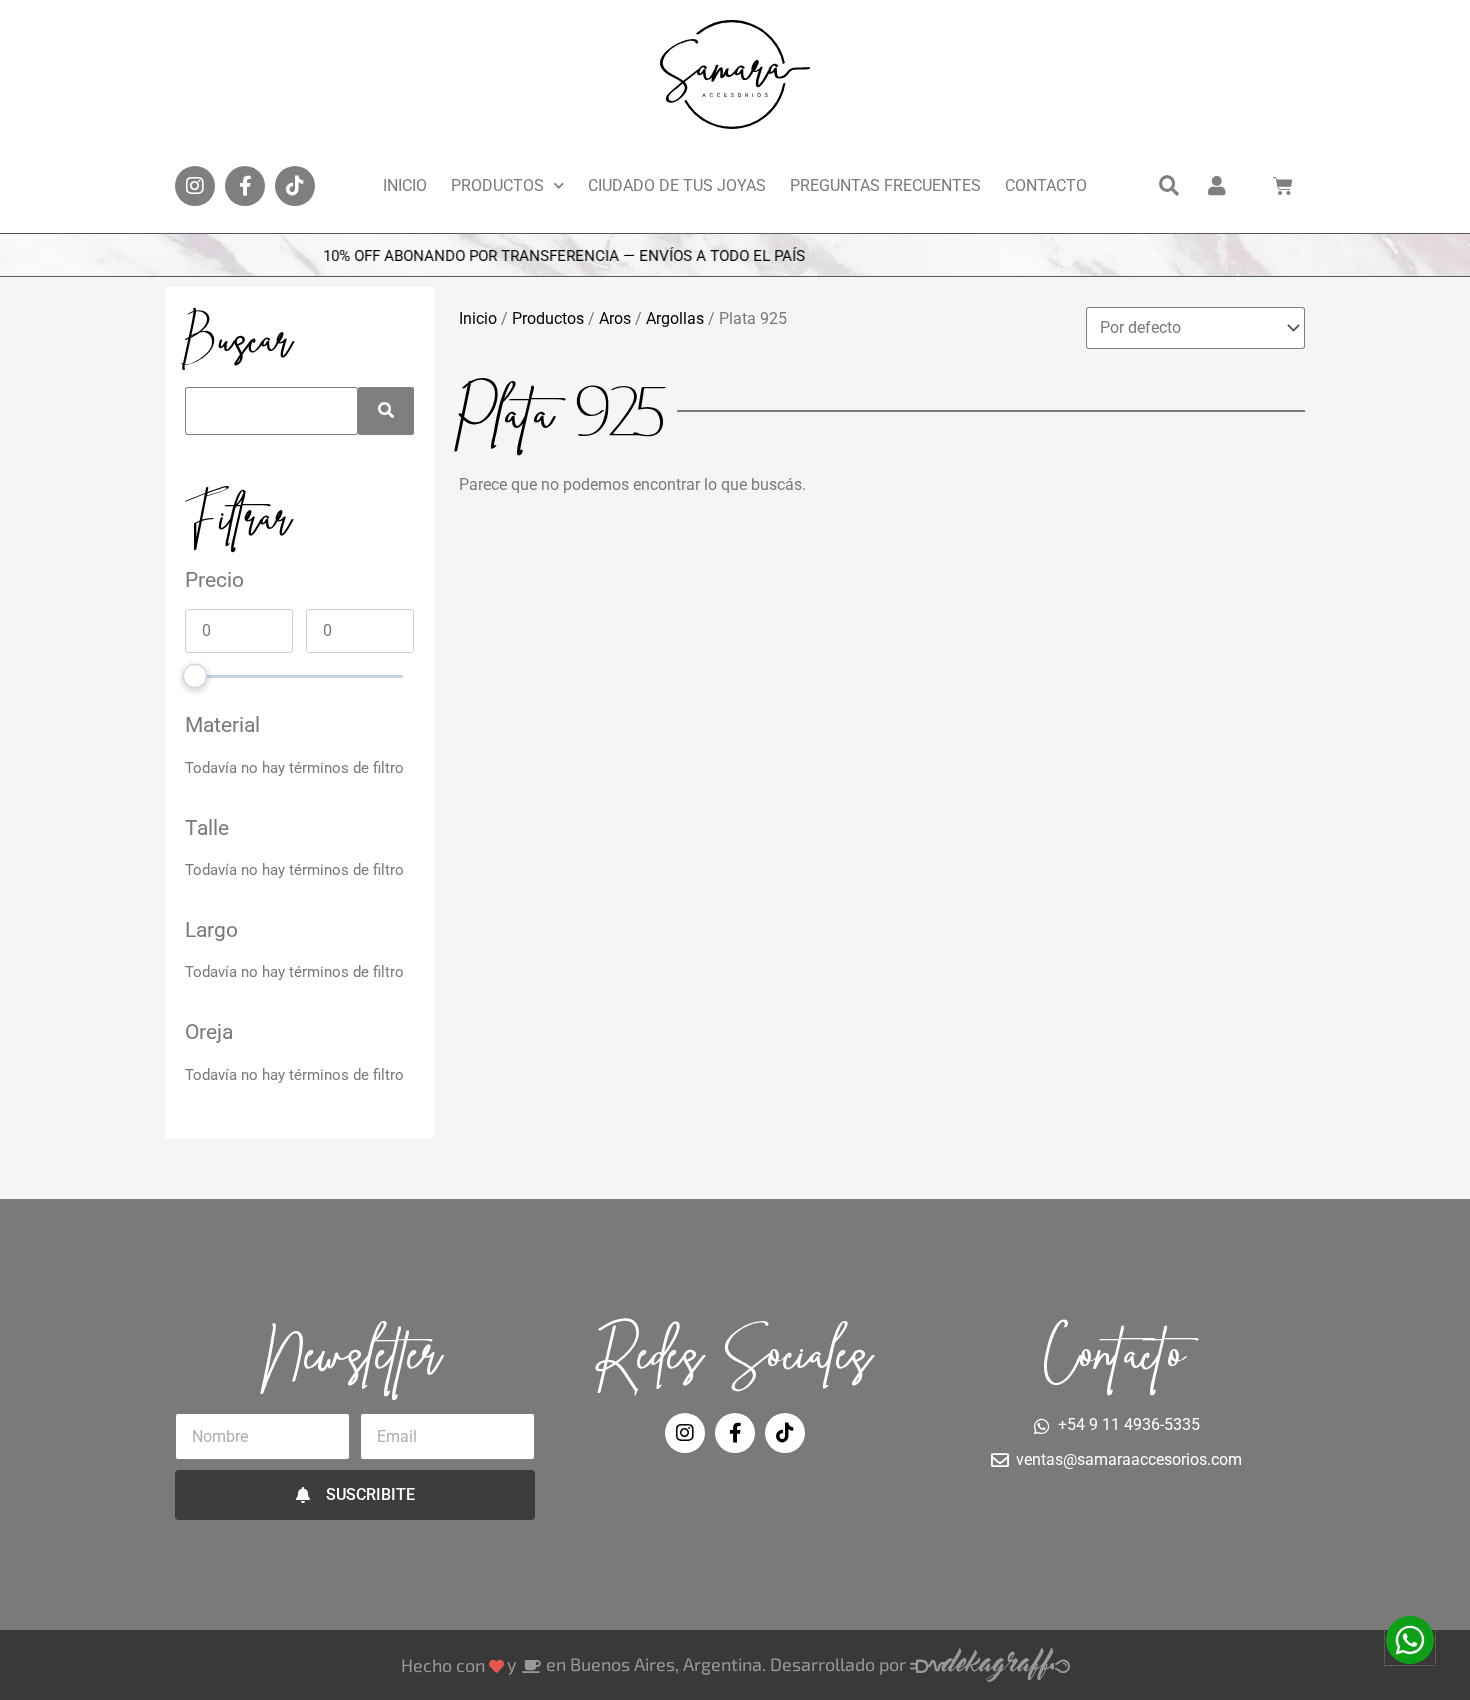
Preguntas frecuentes (885, 185)
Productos (497, 185)
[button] (1169, 186)
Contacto (1046, 185)
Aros (615, 318)
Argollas (675, 318)
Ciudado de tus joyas (677, 185)
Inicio (405, 185)
